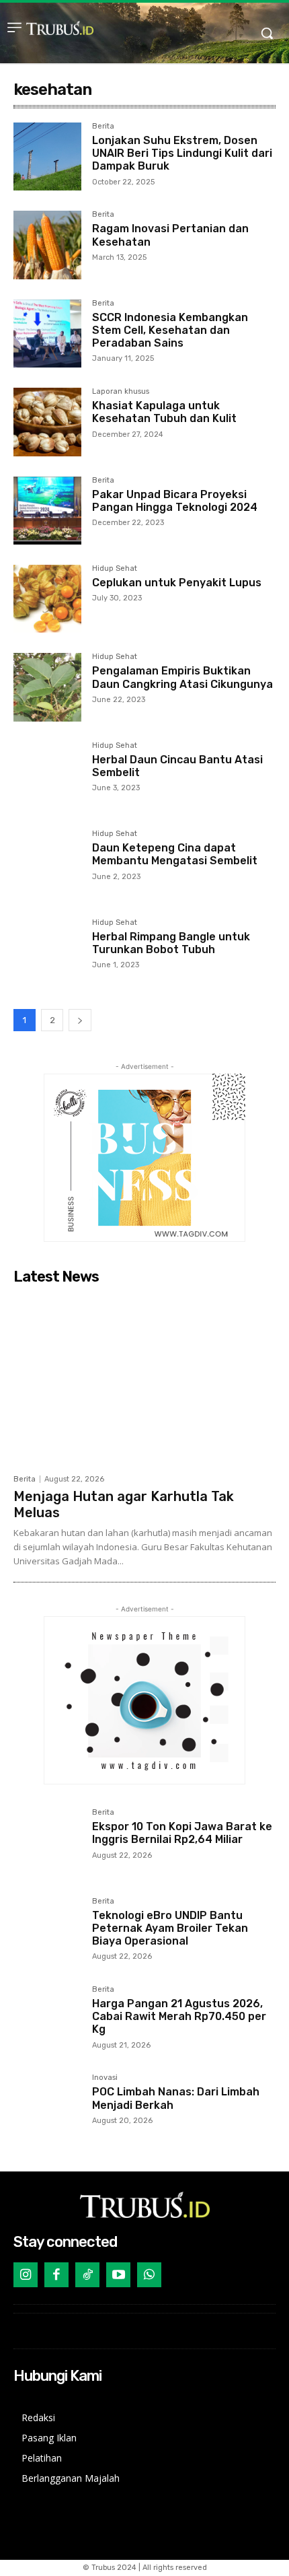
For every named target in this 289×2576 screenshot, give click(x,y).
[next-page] (80, 1020)
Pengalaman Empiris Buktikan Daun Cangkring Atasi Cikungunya (182, 677)
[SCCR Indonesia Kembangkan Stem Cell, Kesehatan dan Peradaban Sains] (47, 334)
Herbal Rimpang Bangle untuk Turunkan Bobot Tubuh (171, 943)
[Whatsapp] (149, 2274)
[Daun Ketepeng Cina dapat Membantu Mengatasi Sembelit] (47, 864)
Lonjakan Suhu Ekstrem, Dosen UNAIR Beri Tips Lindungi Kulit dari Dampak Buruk (182, 153)
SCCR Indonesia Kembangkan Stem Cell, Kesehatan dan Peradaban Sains (170, 330)
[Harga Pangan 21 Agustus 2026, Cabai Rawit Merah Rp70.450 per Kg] (47, 2020)
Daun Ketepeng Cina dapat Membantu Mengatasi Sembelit (175, 854)
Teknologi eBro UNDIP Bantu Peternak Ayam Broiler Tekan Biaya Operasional (170, 1928)
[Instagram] (26, 2274)
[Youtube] (118, 2274)
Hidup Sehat (115, 569)
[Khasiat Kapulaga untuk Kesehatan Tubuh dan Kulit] (47, 422)
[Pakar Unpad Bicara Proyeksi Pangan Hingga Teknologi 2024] (47, 511)
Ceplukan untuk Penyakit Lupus (177, 583)
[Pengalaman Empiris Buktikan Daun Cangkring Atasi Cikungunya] (47, 687)
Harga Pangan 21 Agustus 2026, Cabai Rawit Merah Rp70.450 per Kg (179, 2016)
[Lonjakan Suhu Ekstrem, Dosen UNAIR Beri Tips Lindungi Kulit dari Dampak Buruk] (47, 156)
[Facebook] (56, 2274)
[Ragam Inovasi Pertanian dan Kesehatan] (47, 245)
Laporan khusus (121, 392)
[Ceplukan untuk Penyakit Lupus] (47, 599)
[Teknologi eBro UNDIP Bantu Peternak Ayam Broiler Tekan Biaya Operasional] (47, 1931)
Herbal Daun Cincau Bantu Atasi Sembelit (177, 766)
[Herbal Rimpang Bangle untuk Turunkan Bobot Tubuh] (47, 953)
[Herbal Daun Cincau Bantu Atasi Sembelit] (47, 776)
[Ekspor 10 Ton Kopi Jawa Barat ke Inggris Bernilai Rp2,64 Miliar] (47, 1843)
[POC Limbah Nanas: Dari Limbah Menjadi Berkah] (47, 2108)
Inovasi (105, 2078)
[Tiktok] (87, 2274)
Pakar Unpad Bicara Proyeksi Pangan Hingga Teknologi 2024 (175, 501)
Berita (103, 127)
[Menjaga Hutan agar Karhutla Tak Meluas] (144, 1379)
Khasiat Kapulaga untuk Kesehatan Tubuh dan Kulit (164, 412)
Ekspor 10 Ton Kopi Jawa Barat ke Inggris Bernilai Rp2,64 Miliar (182, 1833)
